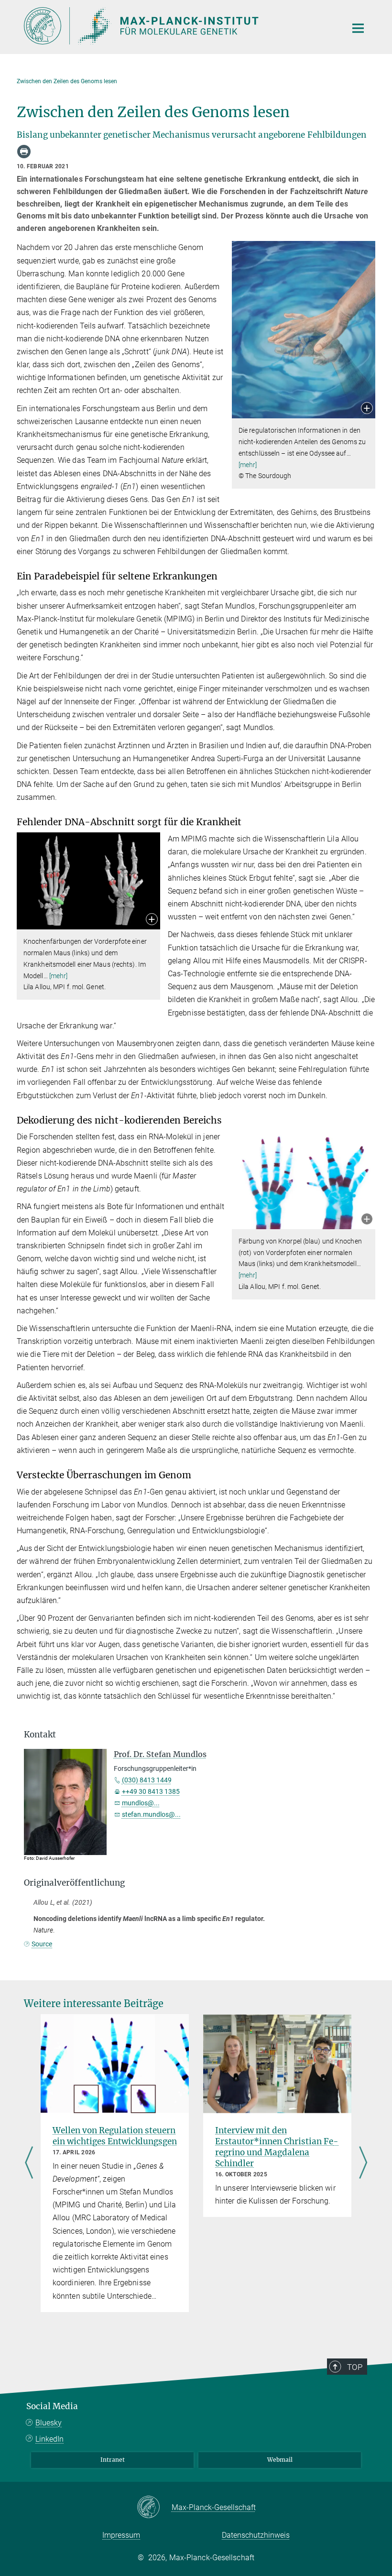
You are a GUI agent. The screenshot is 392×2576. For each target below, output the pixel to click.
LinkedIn (49, 2439)
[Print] (24, 152)
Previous (29, 2163)
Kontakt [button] (40, 1735)
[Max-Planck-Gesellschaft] (154, 2508)
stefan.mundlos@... (151, 1814)
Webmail (280, 2460)
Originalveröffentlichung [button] (74, 1883)
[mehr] (248, 465)
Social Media (52, 2406)
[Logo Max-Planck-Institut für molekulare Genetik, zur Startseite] (179, 26)
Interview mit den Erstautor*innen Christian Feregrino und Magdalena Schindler (277, 2147)
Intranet (113, 2460)
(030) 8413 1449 (147, 1780)
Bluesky (49, 2423)
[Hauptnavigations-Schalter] (358, 28)
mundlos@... (141, 1803)
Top (355, 2367)
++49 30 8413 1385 (151, 1791)
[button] (367, 409)
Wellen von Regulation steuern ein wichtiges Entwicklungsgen (115, 2136)
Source (42, 1944)
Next (363, 2163)
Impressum (121, 2535)
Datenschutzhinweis (256, 2535)
